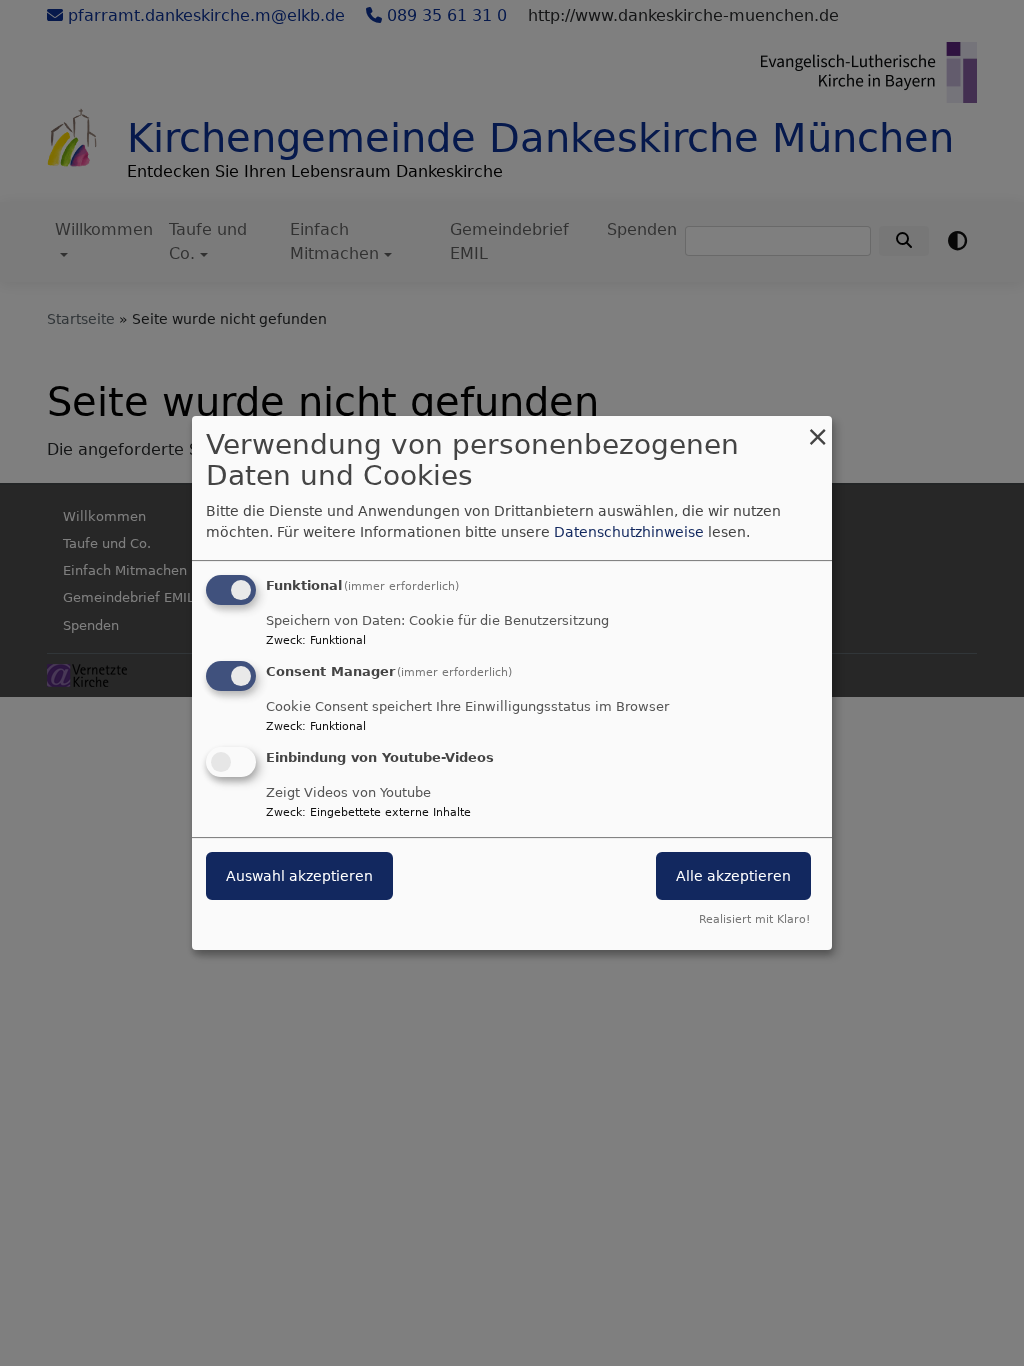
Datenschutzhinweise (629, 532)
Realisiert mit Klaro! (754, 919)
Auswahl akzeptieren (299, 876)
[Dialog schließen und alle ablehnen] (817, 428)
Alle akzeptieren (733, 876)
